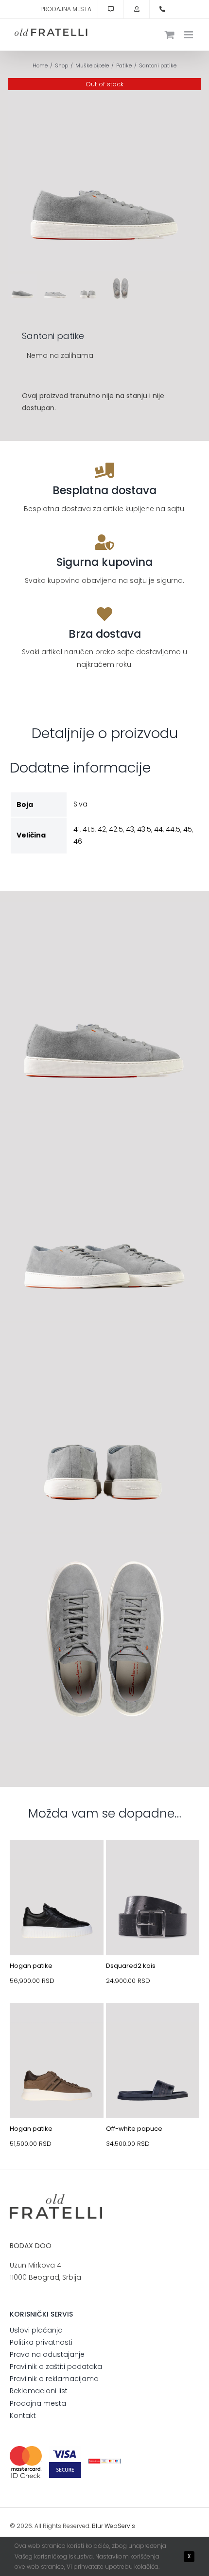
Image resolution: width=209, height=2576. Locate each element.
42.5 (116, 829)
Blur (97, 2526)
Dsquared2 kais (131, 1966)
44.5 (173, 829)
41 (77, 829)
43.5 (144, 829)
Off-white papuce (134, 2129)
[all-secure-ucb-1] (104, 2462)
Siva (80, 804)
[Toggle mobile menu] (189, 35)
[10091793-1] (57, 2026)
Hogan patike (31, 1966)
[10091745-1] (57, 1863)
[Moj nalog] (137, 9)
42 (102, 829)
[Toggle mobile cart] (170, 35)
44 (158, 829)
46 (78, 841)
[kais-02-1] (153, 1863)
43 (130, 829)
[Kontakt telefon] (162, 9)
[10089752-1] (153, 2026)
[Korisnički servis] (111, 9)
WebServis (120, 2526)
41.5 (89, 829)
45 (188, 829)
